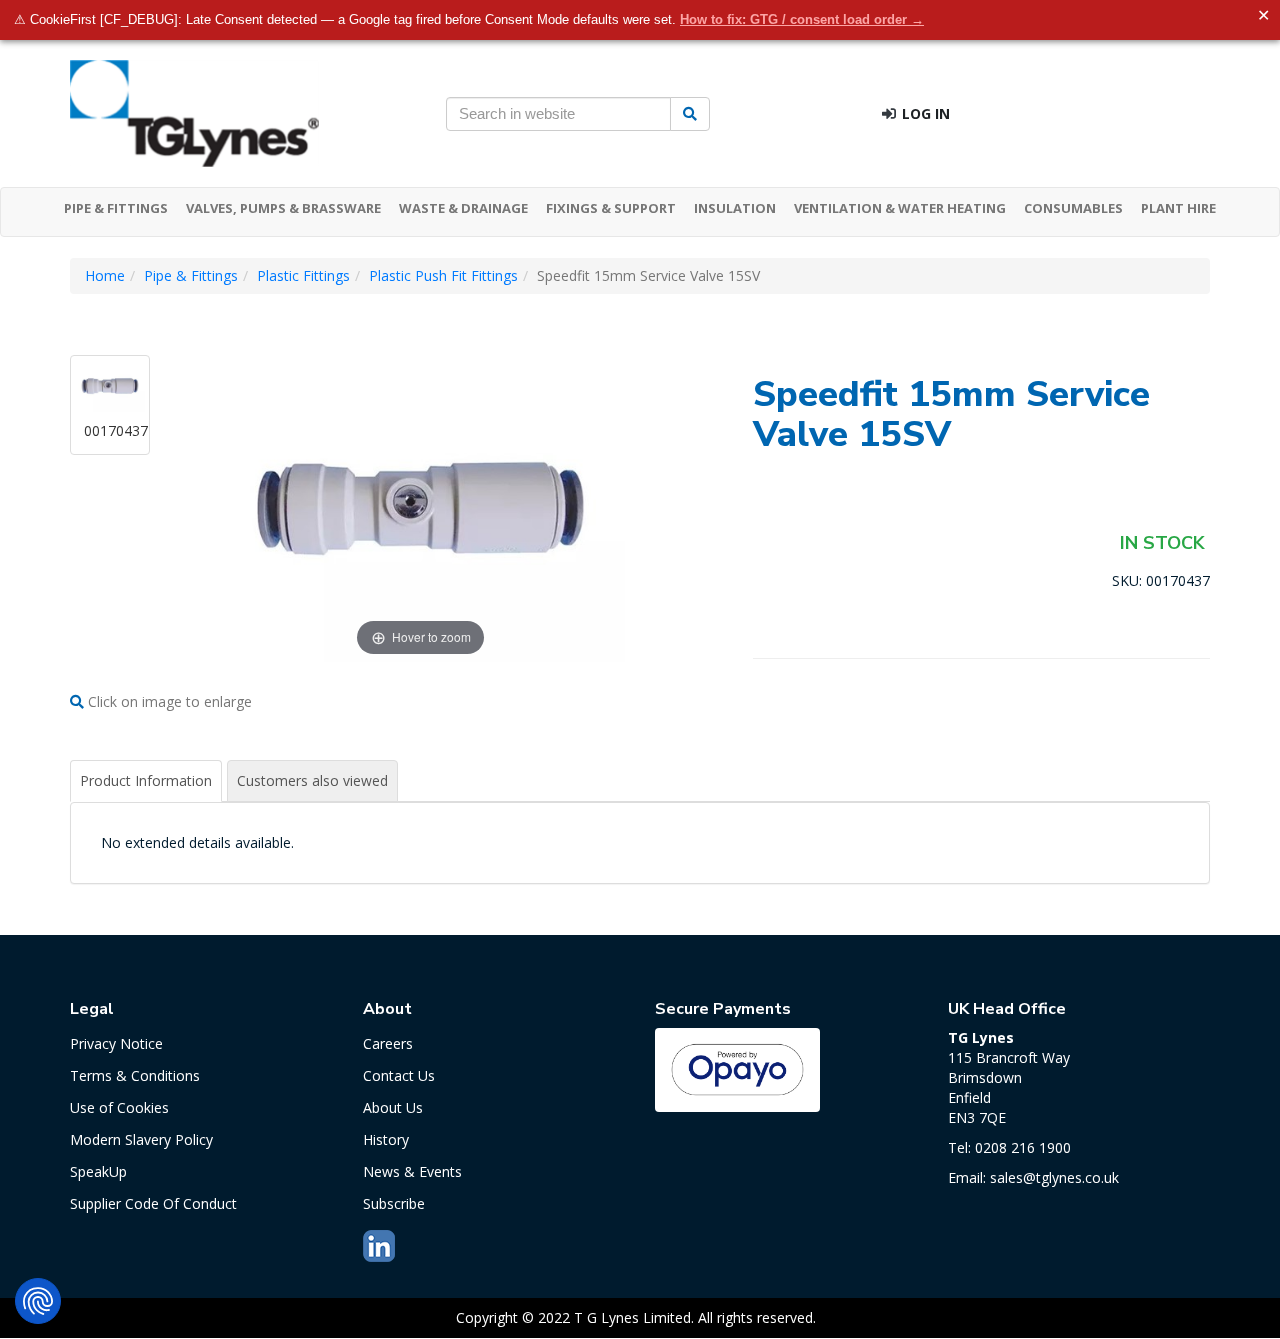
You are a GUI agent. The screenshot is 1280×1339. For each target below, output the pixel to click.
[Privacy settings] (38, 1301)
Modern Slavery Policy (141, 1139)
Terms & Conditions (135, 1075)
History (386, 1139)
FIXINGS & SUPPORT (611, 208)
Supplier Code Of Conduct (153, 1203)
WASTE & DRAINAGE (463, 208)
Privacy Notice (116, 1043)
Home (105, 275)
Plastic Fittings (303, 275)
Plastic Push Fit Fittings (443, 275)
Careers (388, 1043)
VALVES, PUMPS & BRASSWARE (283, 208)
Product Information (146, 780)
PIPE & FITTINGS (116, 208)
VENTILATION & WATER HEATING (900, 208)
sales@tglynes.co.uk (1054, 1177)
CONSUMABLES (1073, 208)
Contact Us (399, 1075)
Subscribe (394, 1203)
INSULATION (735, 208)
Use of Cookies (119, 1107)
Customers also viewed (312, 780)
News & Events (412, 1171)
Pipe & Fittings (191, 275)
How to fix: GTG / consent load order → (802, 19)
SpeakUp (98, 1171)
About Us (393, 1107)
